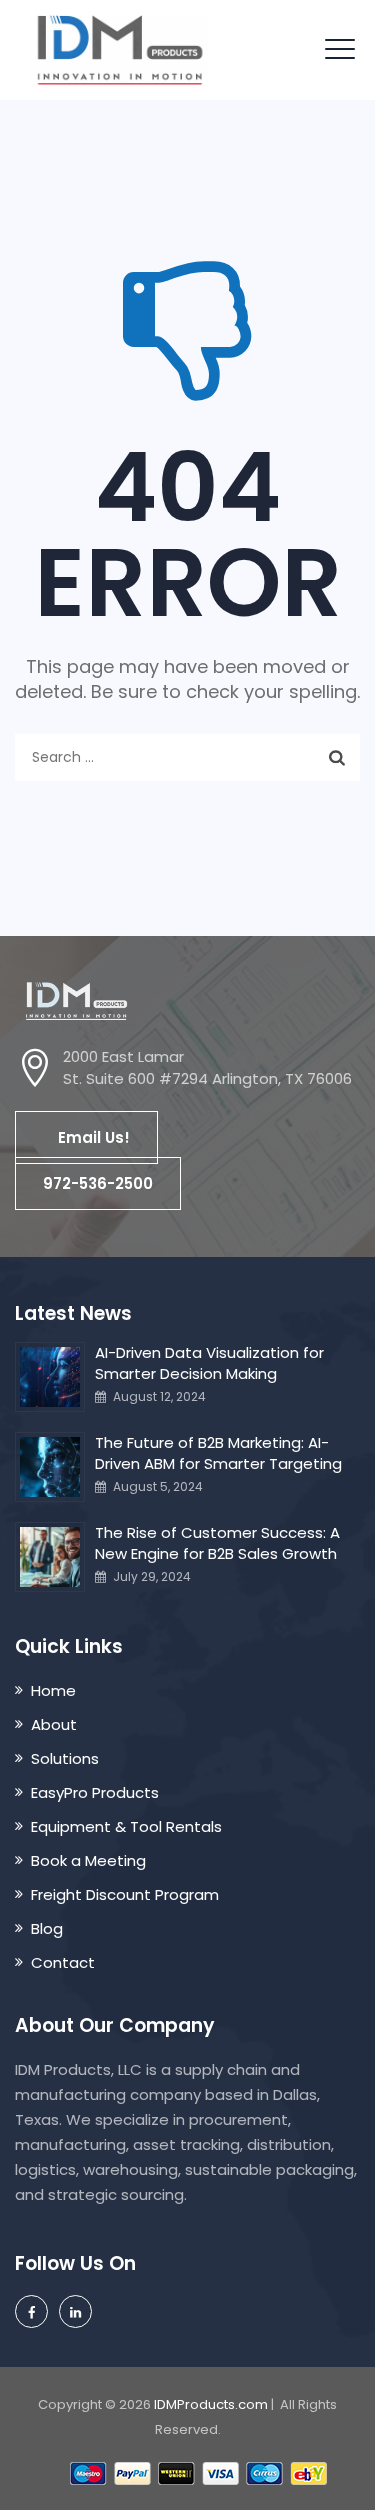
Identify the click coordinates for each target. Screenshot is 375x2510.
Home (53, 1690)
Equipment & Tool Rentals (126, 1826)
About (54, 1724)
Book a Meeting (88, 1860)
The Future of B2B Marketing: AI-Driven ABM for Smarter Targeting (218, 1453)
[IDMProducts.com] (119, 50)
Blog (47, 1928)
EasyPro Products (95, 1792)
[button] (86, 1137)
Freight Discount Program (125, 1894)
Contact (63, 1962)
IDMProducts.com (211, 2404)
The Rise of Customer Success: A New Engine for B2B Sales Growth (217, 1543)
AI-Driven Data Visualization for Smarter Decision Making (209, 1363)
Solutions (65, 1758)
